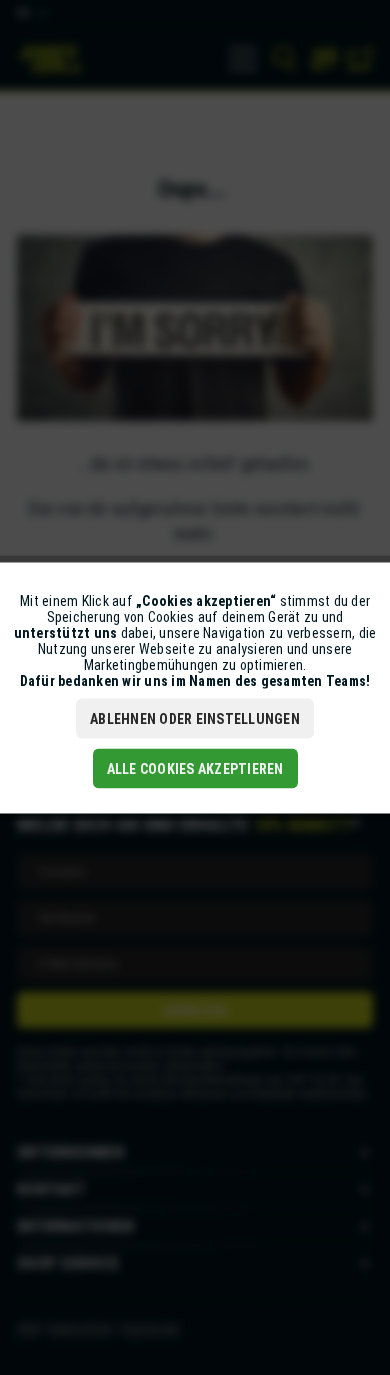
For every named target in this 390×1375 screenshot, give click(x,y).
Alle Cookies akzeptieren (195, 768)
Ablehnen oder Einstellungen (195, 718)
